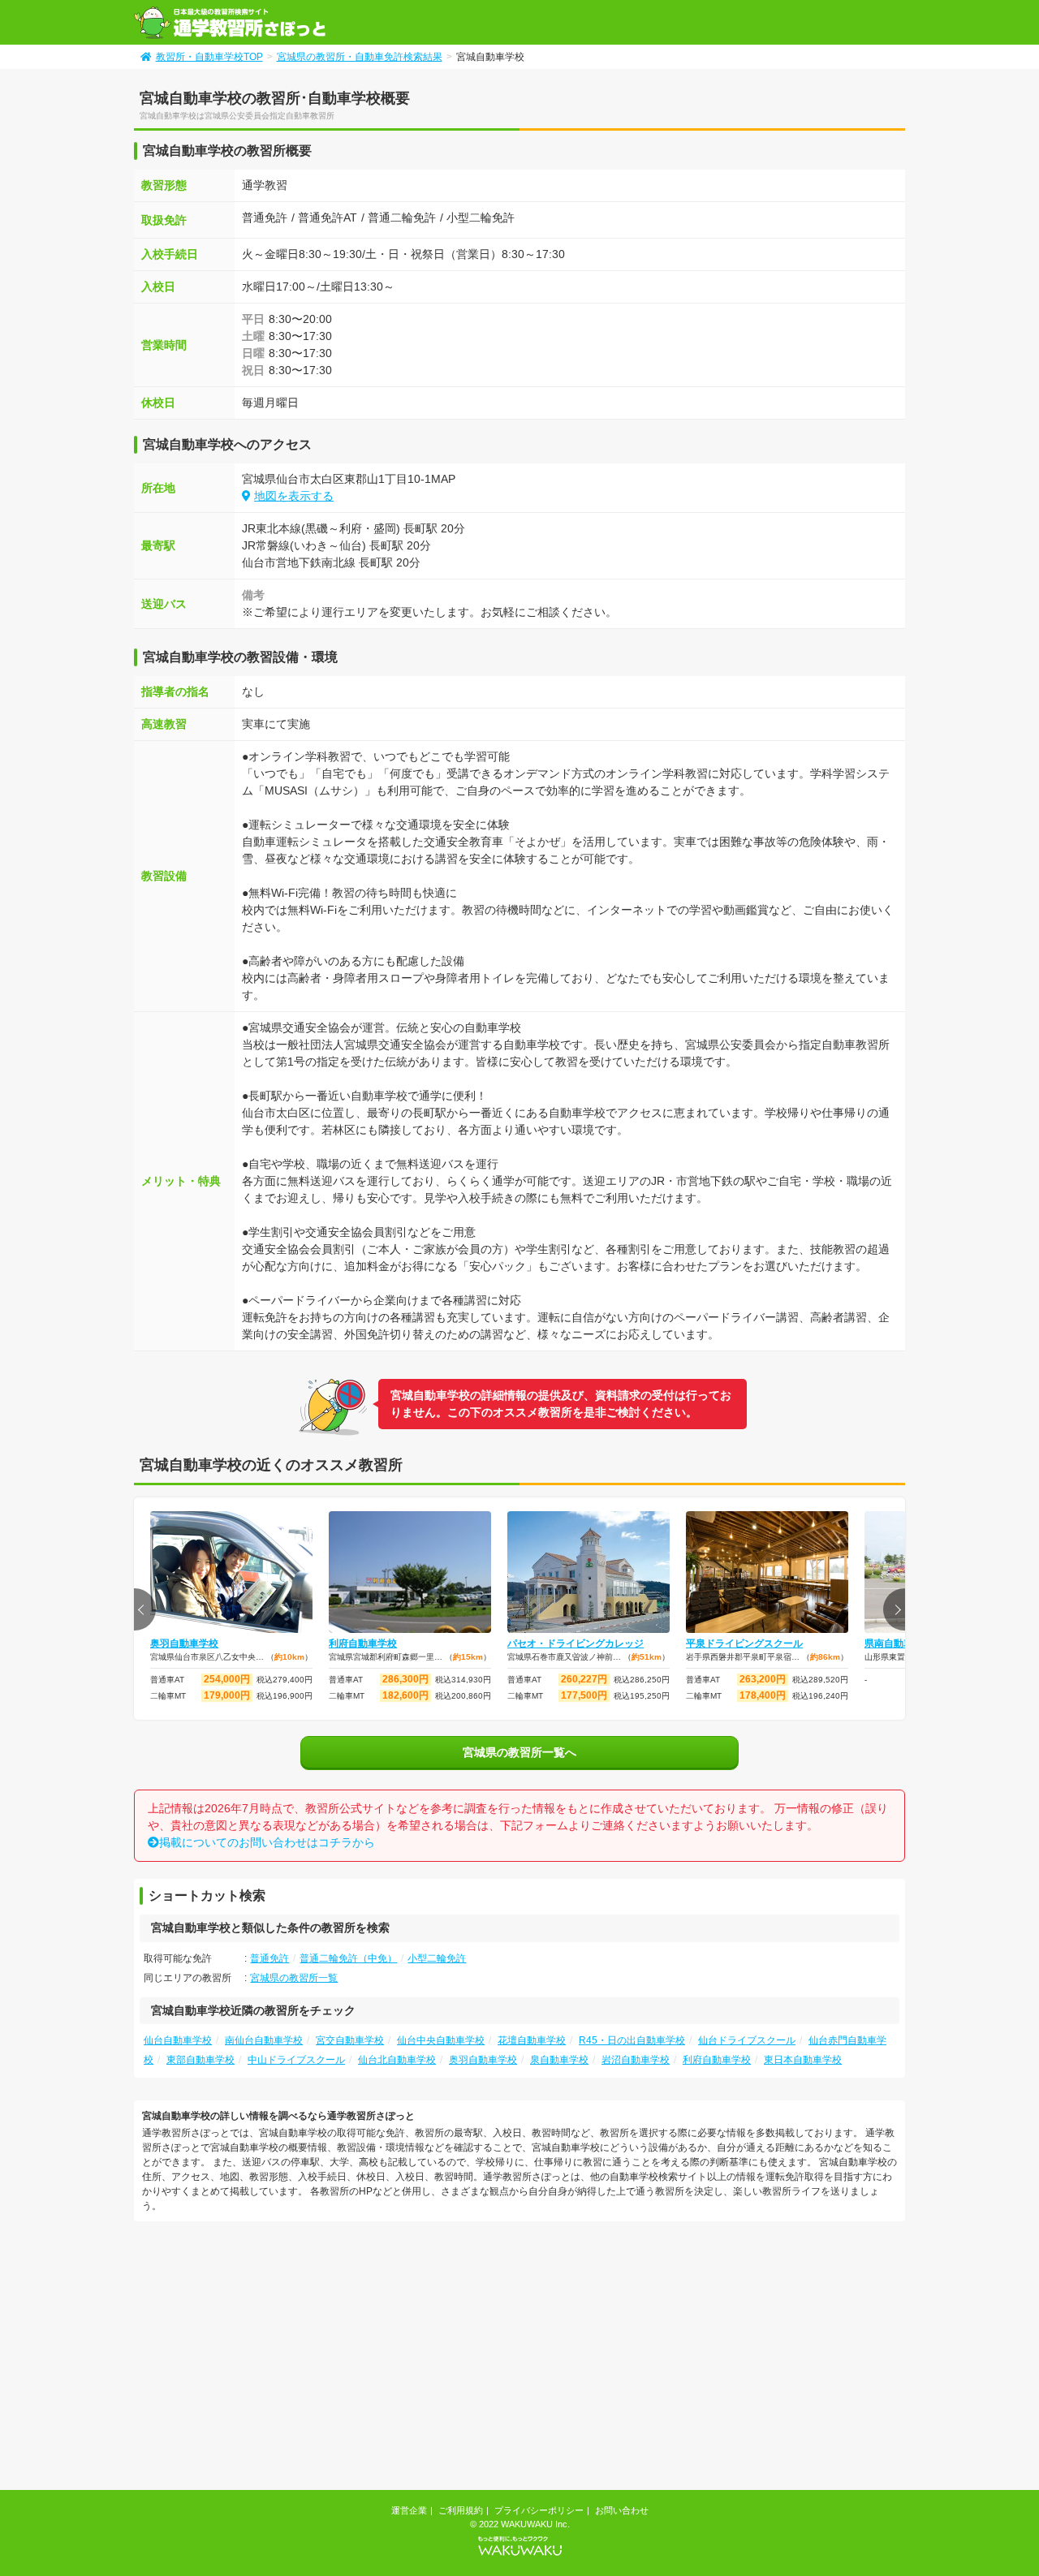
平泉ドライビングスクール (744, 1643)
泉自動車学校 (559, 2060)
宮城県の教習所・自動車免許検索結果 (360, 57)
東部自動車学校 (200, 2060)
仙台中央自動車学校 (441, 2040)
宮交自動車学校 (350, 2040)
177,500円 (584, 1695)
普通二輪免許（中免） (348, 1958)
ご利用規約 (461, 2510)
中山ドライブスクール (296, 2060)
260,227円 (584, 1679)
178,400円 (763, 1695)
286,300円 (405, 1679)
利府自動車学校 (363, 1643)
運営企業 (409, 2510)
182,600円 (405, 1695)
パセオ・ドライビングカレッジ (576, 1643)
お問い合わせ (622, 2510)
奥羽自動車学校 (184, 1643)
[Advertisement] (270, 2358)
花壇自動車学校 (532, 2040)
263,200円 (763, 1679)
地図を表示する (294, 496)
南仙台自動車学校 (264, 2040)
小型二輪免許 (437, 1958)
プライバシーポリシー (539, 2510)
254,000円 (227, 1679)
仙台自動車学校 (178, 2040)
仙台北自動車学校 (397, 2060)
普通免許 (269, 1958)
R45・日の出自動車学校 (632, 2040)
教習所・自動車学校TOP (209, 57)
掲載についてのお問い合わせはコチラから (267, 1842)
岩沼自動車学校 (636, 2060)
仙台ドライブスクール (747, 2040)
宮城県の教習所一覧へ (519, 1752)
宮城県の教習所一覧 (294, 1978)
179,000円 (227, 1695)
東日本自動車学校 (803, 2060)
